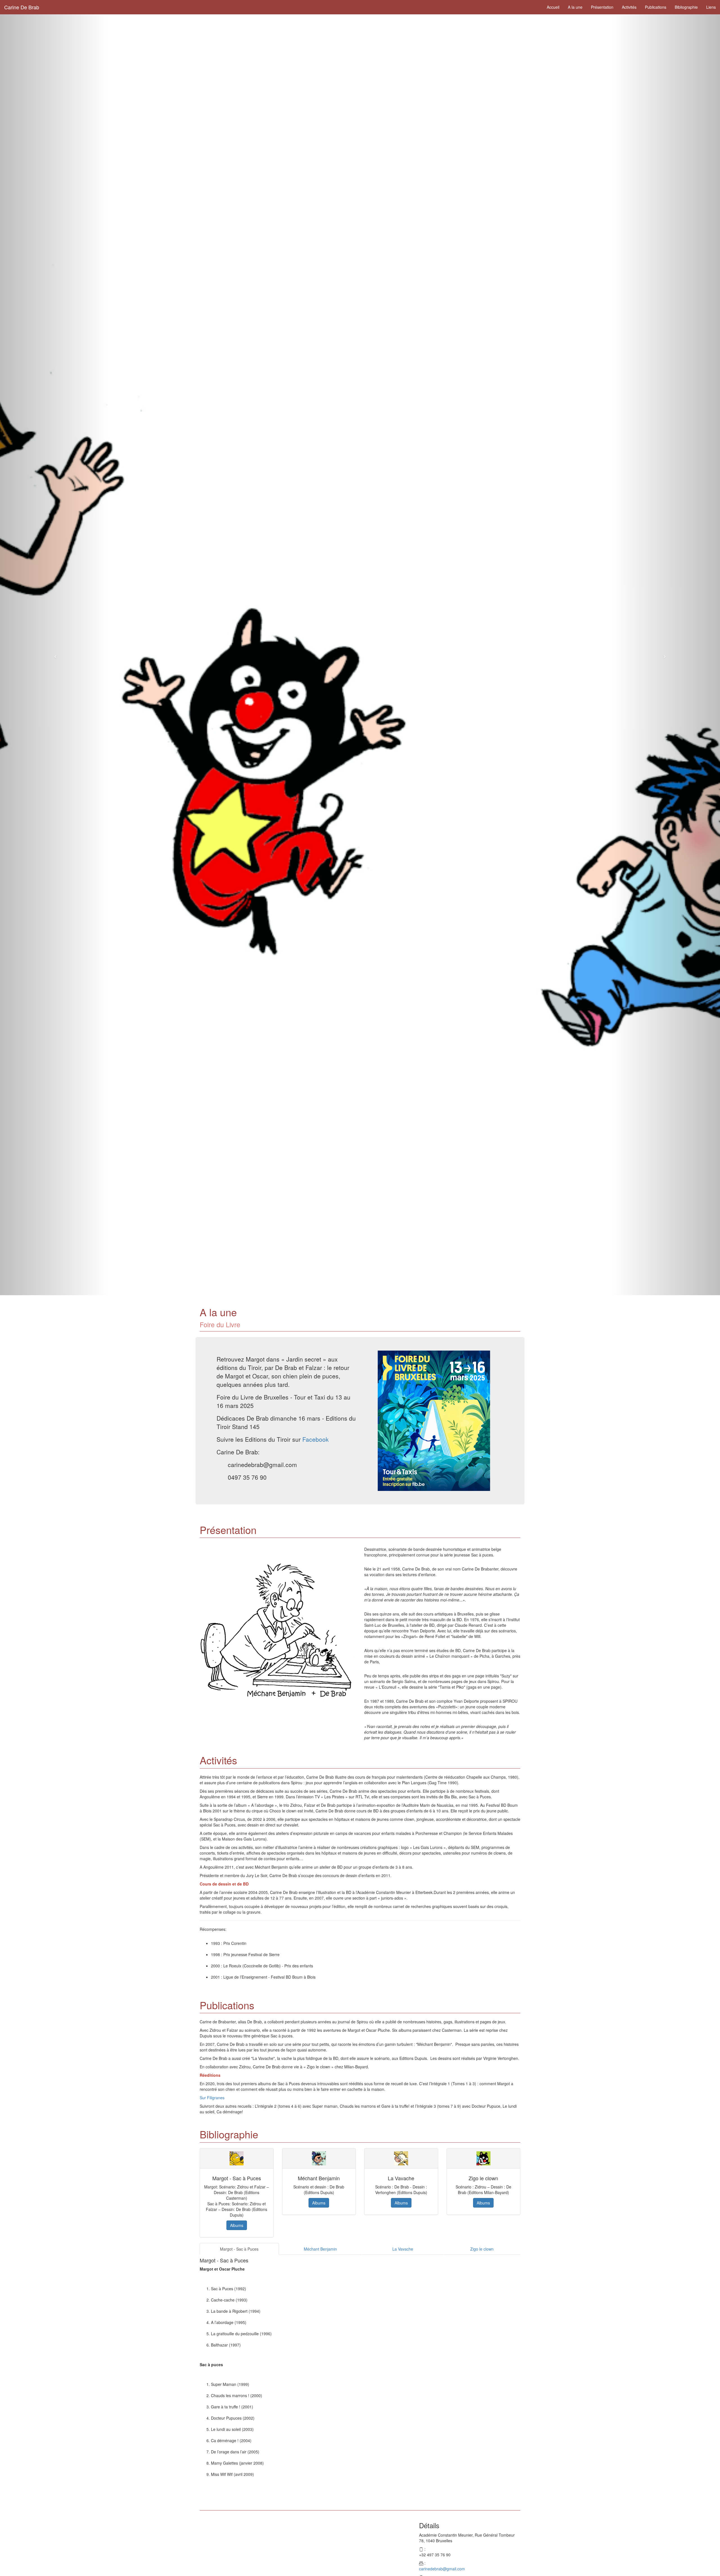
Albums (237, 2225)
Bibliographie (686, 7)
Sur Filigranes (212, 2098)
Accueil (553, 7)
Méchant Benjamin (320, 2249)
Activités (629, 7)
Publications (656, 7)
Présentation (602, 7)
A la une (575, 7)
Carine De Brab (22, 7)
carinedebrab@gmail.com (442, 2569)
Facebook (316, 1439)
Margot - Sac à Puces (239, 2249)
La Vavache (403, 2249)
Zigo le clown (482, 2249)
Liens (711, 7)
